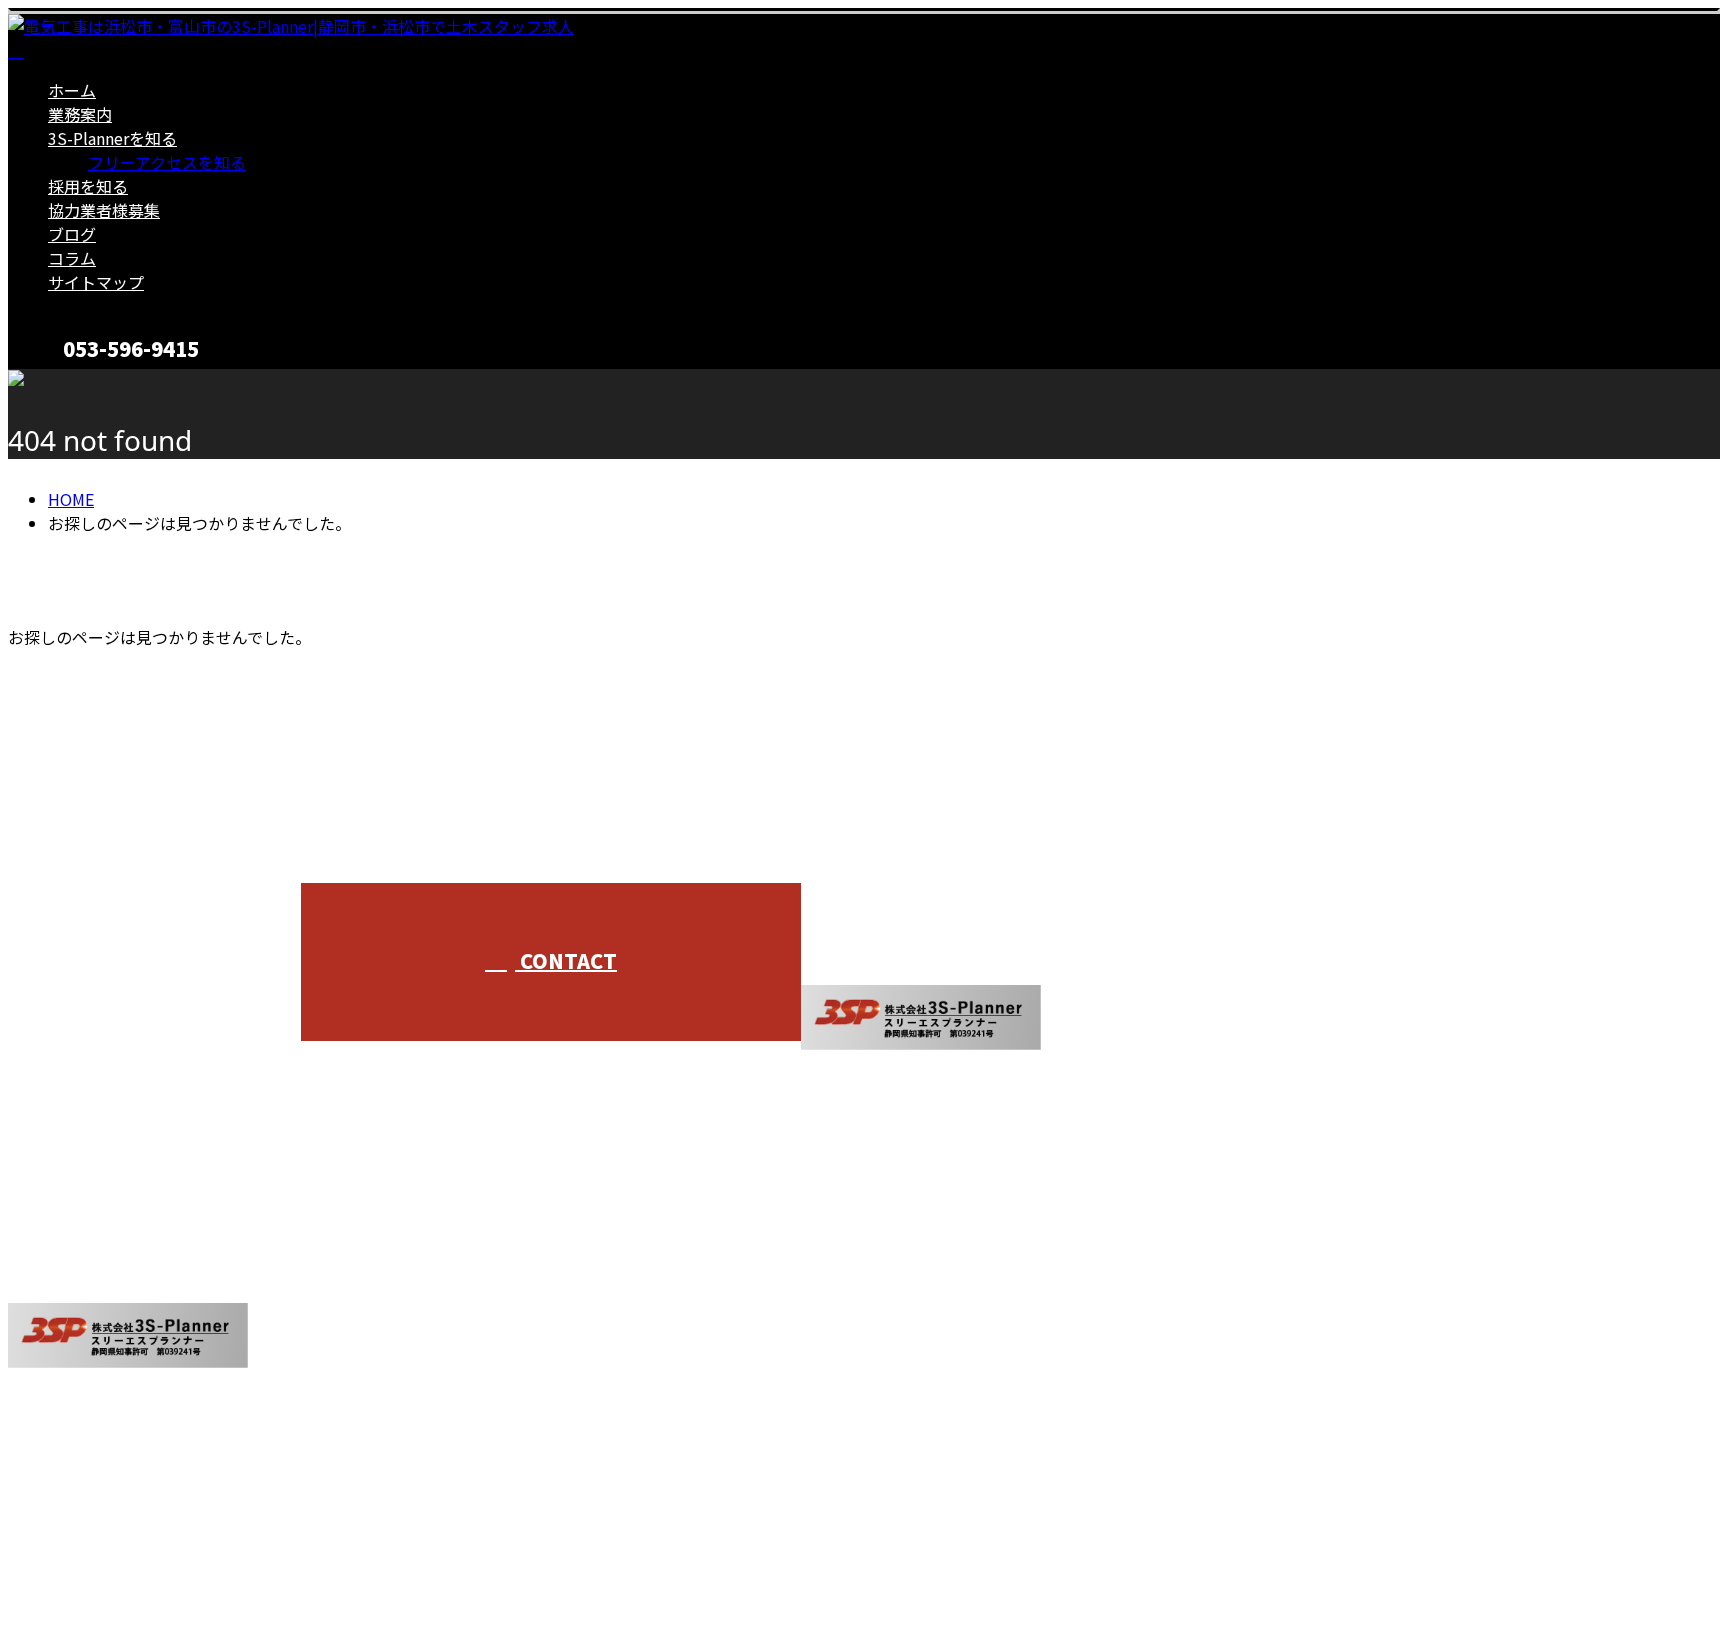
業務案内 (80, 114)
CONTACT (78, 381)
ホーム (72, 90)
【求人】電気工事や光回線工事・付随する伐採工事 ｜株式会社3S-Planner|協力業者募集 (325, 1561)
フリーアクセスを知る (167, 162)
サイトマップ (96, 282)
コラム (72, 258)
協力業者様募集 (104, 210)
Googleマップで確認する (105, 1442)
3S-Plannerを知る (112, 138)
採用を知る (88, 186)
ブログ (72, 234)
